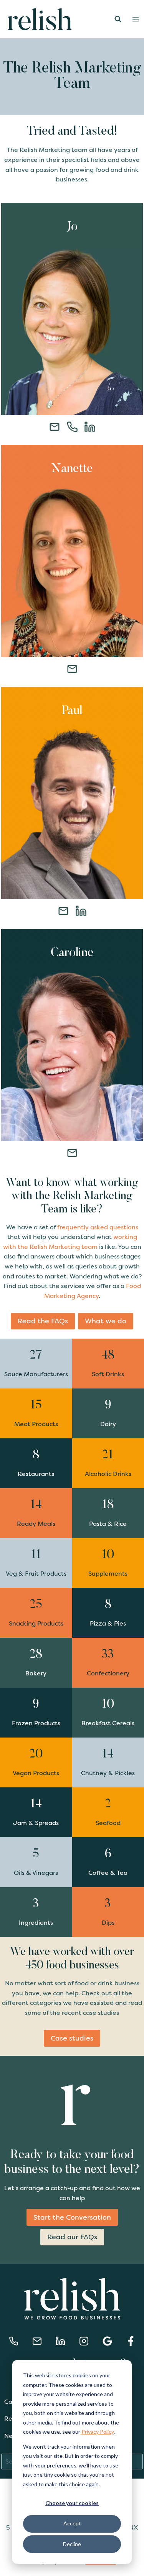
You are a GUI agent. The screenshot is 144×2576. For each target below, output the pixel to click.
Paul (72, 711)
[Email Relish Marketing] (37, 2341)
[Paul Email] (63, 911)
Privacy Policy (98, 2432)
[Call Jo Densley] (72, 427)
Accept (72, 2523)
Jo (72, 227)
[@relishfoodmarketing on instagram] (84, 2341)
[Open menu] (136, 19)
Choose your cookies (72, 2503)
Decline (72, 2544)
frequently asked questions (98, 1227)
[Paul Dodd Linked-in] (81, 911)
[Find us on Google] (107, 2341)
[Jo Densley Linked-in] (90, 427)
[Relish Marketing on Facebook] (131, 2341)
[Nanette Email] (72, 669)
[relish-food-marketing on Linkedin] (60, 2341)
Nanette (72, 469)
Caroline (72, 953)
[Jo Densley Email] (55, 427)
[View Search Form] (118, 19)
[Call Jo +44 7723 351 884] (14, 2341)
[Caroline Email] (72, 1153)
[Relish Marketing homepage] (72, 2300)
